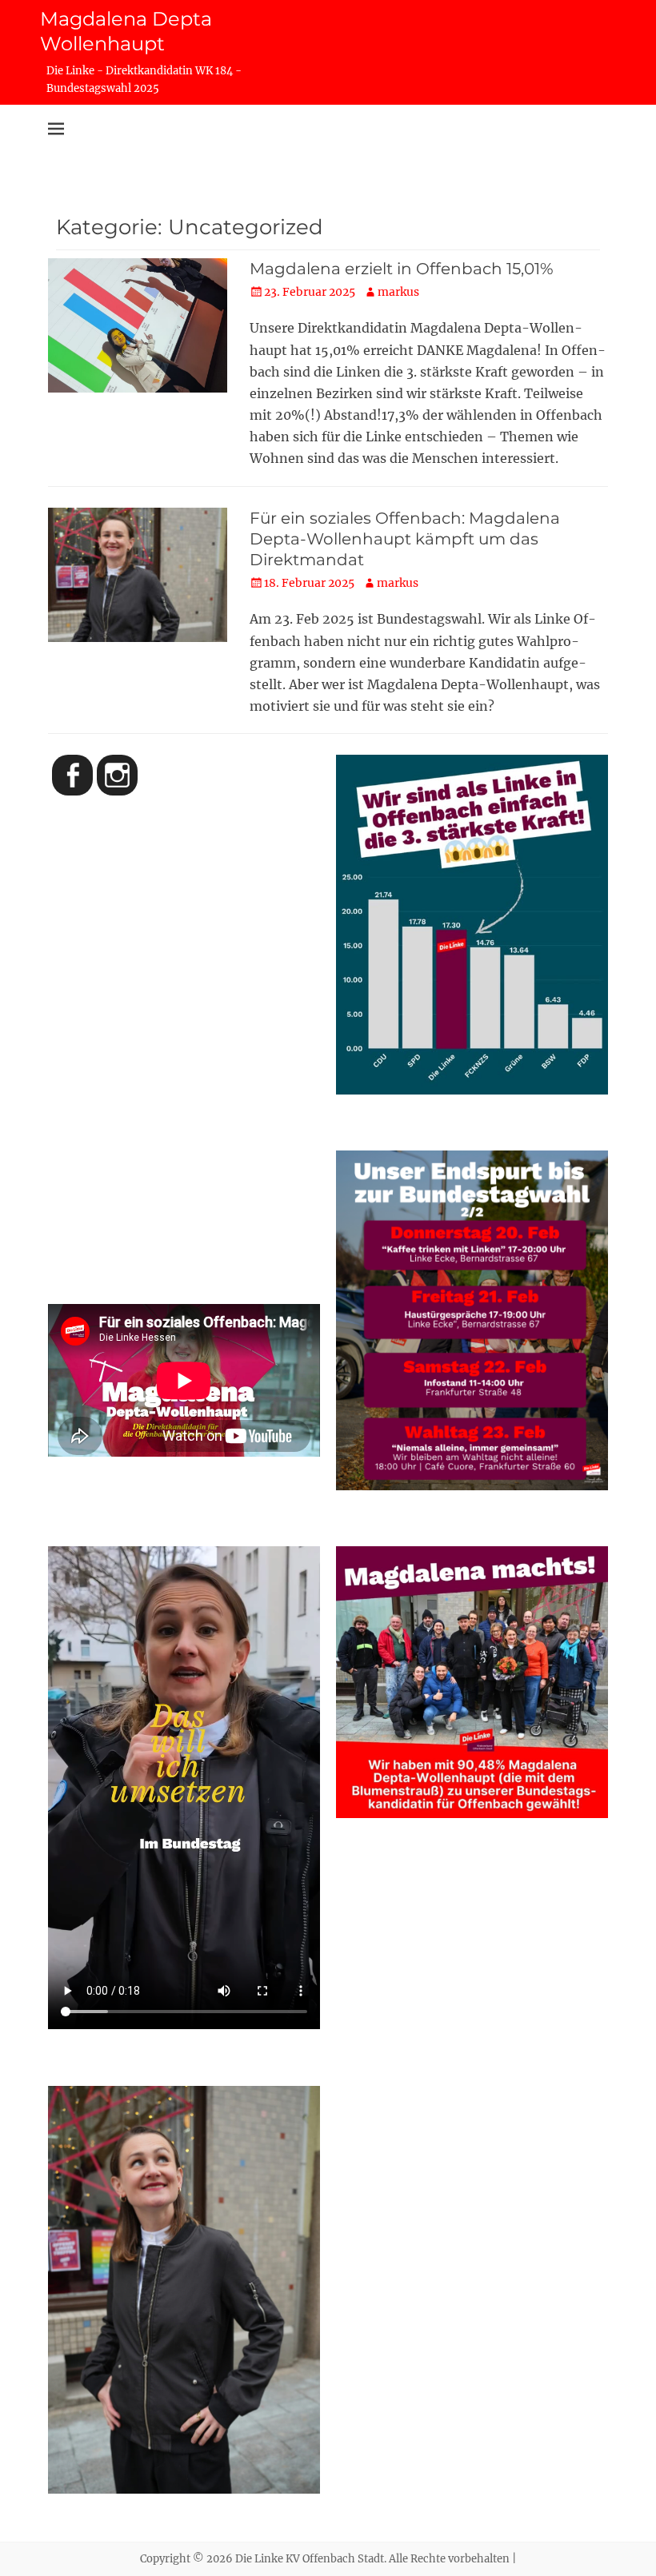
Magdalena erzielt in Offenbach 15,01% (402, 269)
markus (398, 292)
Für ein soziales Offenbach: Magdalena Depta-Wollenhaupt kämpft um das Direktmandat (405, 539)
